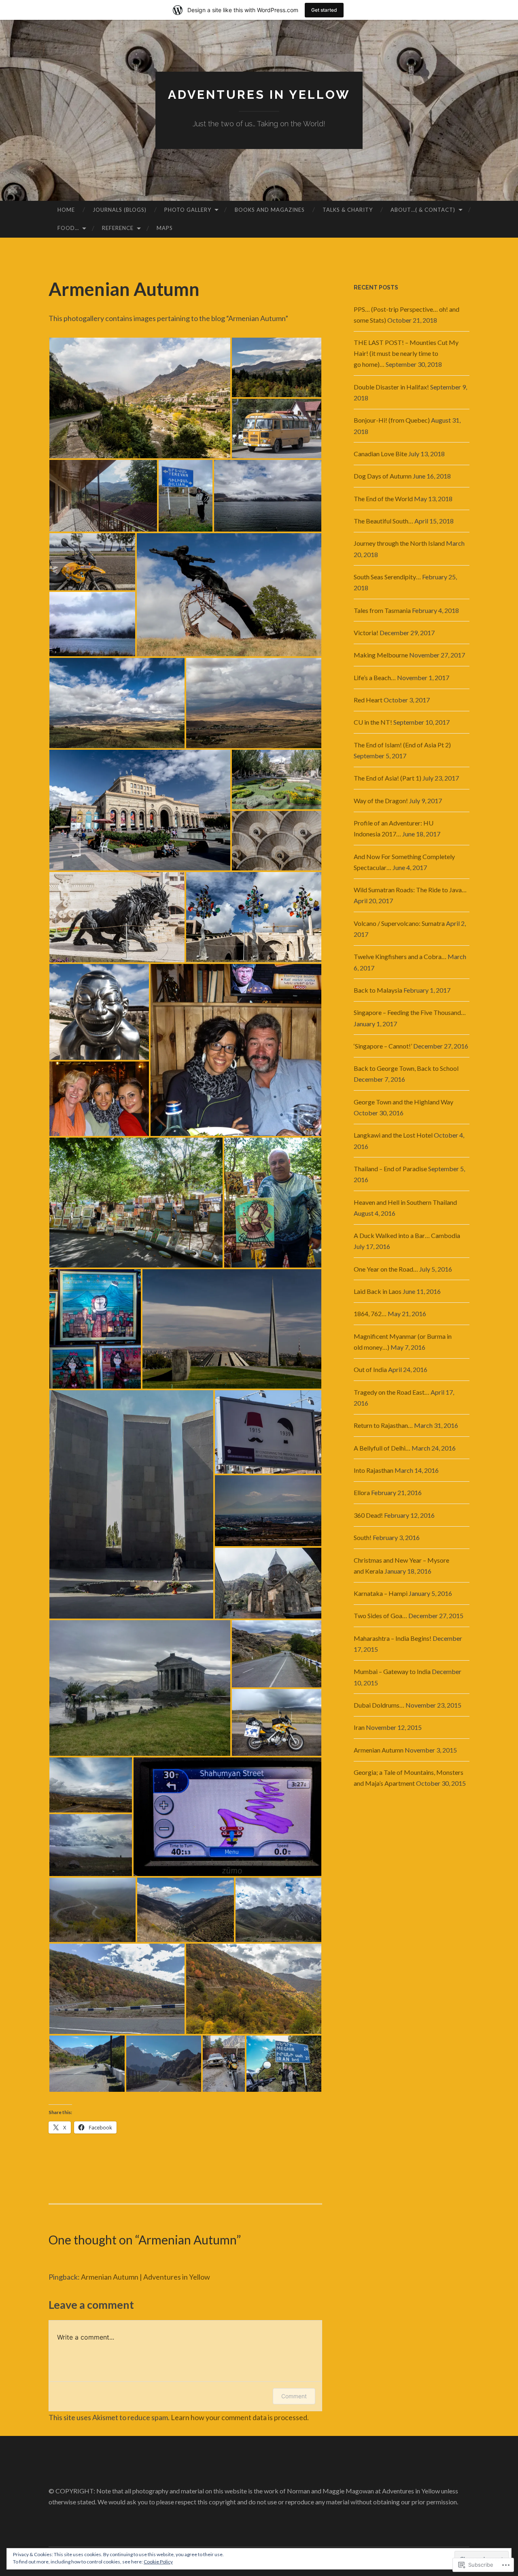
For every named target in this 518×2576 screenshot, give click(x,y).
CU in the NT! (373, 722)
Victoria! (366, 633)
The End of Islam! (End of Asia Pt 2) (402, 745)
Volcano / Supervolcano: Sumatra (399, 923)
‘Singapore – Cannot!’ (383, 1046)
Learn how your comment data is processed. (240, 2417)
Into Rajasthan (374, 1470)
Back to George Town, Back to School (406, 1068)
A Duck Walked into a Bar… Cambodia (407, 1235)
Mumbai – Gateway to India (392, 1671)
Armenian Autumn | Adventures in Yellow (145, 2277)
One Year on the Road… (386, 1269)
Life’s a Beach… (375, 678)
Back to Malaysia (378, 990)
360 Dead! (368, 1515)
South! (363, 1537)
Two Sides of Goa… (380, 1616)
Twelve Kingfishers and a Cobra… (400, 956)
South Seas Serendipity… (387, 577)
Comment (294, 2396)
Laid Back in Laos (378, 1291)
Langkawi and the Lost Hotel (393, 1135)
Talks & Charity (348, 210)
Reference (118, 228)
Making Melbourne (381, 655)
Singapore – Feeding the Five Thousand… (410, 1012)
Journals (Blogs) (120, 210)
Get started (324, 10)
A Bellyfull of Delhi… (382, 1448)
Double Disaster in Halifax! (391, 387)
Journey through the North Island (399, 543)
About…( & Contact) (423, 210)
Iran (359, 1727)
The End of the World (383, 499)
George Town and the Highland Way (403, 1102)
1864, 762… (370, 1314)
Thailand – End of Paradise (390, 1169)
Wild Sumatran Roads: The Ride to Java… (410, 890)
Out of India (370, 1369)
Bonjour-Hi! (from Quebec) (392, 420)
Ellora (362, 1492)
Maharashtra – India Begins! (393, 1638)
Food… (68, 228)
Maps (165, 228)
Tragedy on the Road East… (392, 1392)
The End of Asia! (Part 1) (387, 778)
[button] (140, 398)
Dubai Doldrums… (379, 1705)
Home (66, 210)
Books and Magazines (270, 210)
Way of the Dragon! (381, 801)
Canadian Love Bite (380, 454)
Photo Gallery (188, 210)
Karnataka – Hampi (381, 1593)
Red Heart (368, 700)
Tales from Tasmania (382, 610)
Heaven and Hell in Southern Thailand (405, 1202)
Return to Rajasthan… (383, 1425)
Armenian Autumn (379, 1750)
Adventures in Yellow (259, 95)
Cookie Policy (158, 2562)
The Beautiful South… (383, 521)
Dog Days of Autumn (383, 476)
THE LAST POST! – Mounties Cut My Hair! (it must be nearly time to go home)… (406, 353)
